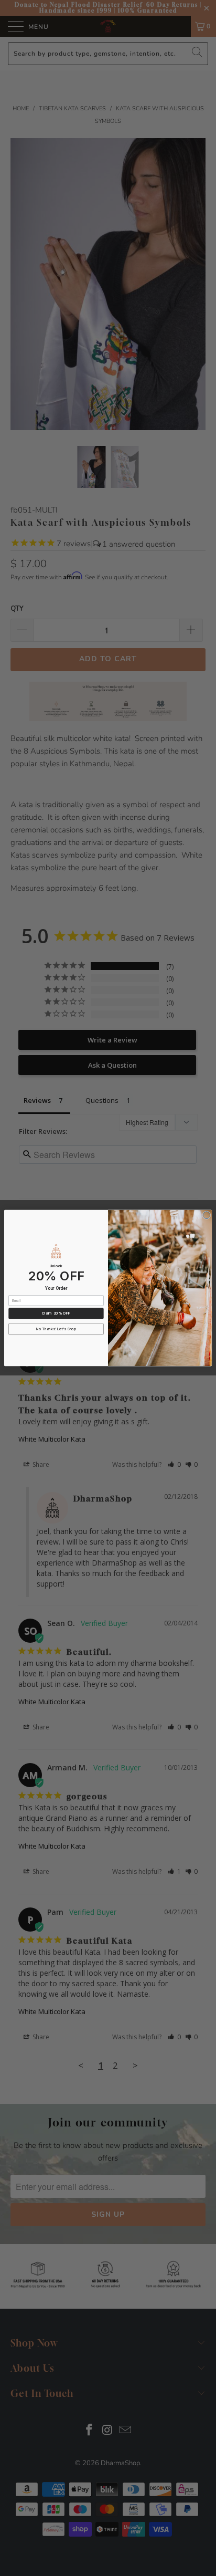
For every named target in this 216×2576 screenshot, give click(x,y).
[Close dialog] (207, 1215)
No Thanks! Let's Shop (56, 1329)
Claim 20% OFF (56, 1313)
